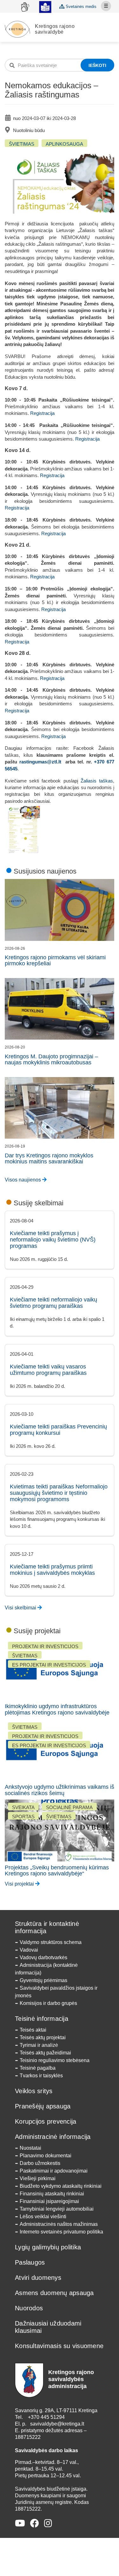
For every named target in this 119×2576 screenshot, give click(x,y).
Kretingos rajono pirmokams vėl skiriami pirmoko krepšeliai (55, 961)
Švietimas (22, 144)
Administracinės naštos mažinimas (59, 2224)
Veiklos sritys (34, 2091)
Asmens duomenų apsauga (54, 2293)
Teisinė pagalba (38, 2068)
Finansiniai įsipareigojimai (49, 2201)
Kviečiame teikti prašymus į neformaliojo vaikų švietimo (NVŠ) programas (53, 1240)
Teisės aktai (33, 2030)
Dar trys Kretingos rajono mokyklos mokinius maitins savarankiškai (49, 1159)
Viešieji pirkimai (38, 2178)
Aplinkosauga (64, 144)
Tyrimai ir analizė (39, 2045)
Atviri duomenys (38, 2278)
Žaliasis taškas (97, 781)
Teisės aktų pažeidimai (45, 2053)
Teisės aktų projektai (43, 2037)
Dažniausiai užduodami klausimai (48, 2327)
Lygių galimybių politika (48, 2247)
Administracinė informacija (53, 2137)
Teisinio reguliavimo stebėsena (55, 2060)
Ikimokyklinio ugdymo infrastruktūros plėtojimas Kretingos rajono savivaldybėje (57, 1709)
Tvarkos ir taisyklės (41, 2076)
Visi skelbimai (21, 1608)
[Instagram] (48, 2523)
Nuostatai (30, 2148)
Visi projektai (20, 1884)
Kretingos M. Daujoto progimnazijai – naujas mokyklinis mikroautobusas (51, 1060)
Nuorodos (29, 2308)
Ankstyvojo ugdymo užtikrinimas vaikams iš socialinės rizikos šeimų (60, 1790)
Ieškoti (97, 65)
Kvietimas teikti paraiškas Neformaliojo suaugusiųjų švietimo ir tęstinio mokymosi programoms (59, 1493)
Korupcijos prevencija (46, 2121)
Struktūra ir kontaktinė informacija (47, 1927)
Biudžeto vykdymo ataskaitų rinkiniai (61, 2186)
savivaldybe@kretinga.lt (57, 2424)
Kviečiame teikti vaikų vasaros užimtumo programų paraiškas (48, 1370)
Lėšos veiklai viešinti (43, 2217)
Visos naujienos (23, 1180)
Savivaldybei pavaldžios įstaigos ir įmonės (56, 1992)
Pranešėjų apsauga (43, 2106)
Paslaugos (30, 2262)
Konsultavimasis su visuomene (59, 2346)
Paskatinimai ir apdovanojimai (54, 2171)
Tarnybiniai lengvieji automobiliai (57, 2209)
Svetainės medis (80, 7)
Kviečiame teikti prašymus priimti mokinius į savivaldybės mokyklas (52, 1570)
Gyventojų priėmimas (43, 1980)
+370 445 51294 (46, 2417)
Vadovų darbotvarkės (43, 1957)
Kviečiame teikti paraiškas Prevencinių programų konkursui (58, 1430)
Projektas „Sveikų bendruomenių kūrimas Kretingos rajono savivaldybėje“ (57, 1871)
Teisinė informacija (42, 2019)
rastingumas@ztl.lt (40, 762)
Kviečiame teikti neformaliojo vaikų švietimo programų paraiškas (53, 1303)
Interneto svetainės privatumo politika (61, 2232)
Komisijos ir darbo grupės (48, 2003)
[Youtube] (20, 2523)
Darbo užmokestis (40, 2163)
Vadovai (29, 1950)
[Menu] (106, 6)
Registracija (42, 413)
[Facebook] (35, 2523)
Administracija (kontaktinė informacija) (46, 1969)
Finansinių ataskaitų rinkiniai (52, 2194)
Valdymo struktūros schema (51, 1942)
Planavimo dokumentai (46, 2156)
